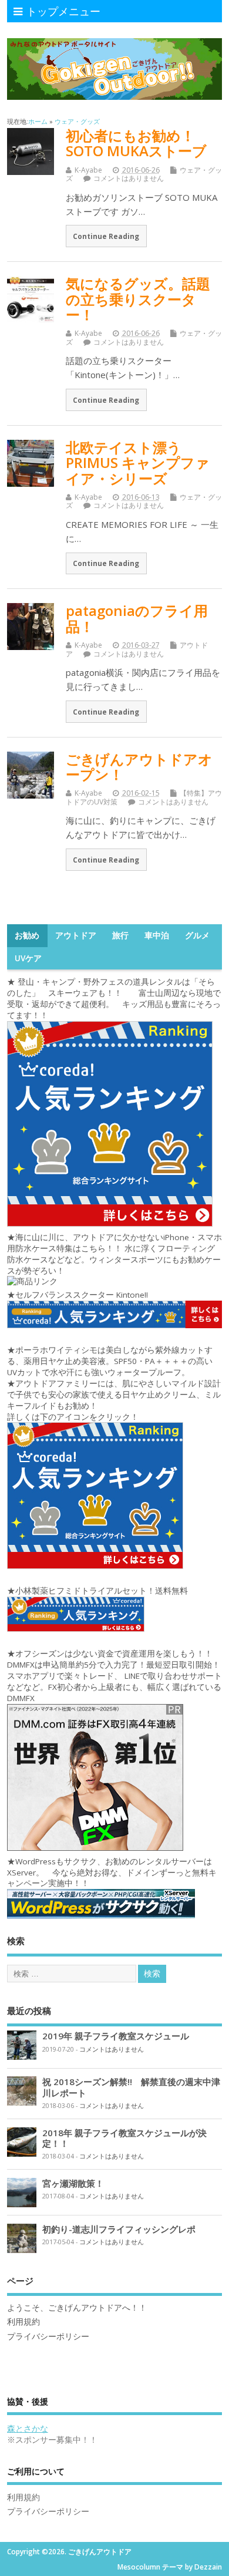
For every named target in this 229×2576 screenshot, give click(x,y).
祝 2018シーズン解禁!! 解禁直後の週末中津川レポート (131, 2087)
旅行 (120, 935)
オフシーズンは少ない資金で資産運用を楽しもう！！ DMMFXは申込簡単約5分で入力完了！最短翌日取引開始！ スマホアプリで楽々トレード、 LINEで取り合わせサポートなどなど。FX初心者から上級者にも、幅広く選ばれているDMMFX (114, 1676)
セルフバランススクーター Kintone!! (83, 1295)
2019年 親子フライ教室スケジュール (116, 2036)
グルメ (197, 935)
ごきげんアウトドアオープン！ (139, 767)
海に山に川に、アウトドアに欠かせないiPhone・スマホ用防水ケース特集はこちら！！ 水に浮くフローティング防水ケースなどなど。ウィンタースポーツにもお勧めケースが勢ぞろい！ (114, 1254)
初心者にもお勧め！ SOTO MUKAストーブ (136, 143)
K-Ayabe (88, 170)
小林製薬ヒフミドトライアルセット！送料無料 (102, 1591)
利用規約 (23, 2322)
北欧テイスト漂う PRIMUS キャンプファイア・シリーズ (138, 463)
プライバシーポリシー (48, 2336)
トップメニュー (63, 11)
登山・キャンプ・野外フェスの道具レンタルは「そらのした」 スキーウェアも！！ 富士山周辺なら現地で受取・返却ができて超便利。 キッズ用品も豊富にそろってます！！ (114, 999)
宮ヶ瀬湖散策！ (73, 2183)
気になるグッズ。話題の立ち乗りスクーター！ (138, 299)
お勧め (27, 935)
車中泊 (157, 935)
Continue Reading (106, 236)
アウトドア (76, 935)
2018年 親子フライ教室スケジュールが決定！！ (124, 2138)
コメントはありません (129, 178)
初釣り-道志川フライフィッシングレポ (119, 2229)
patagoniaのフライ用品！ (137, 618)
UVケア (28, 958)
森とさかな (28, 2429)
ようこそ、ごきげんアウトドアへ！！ (77, 2308)
